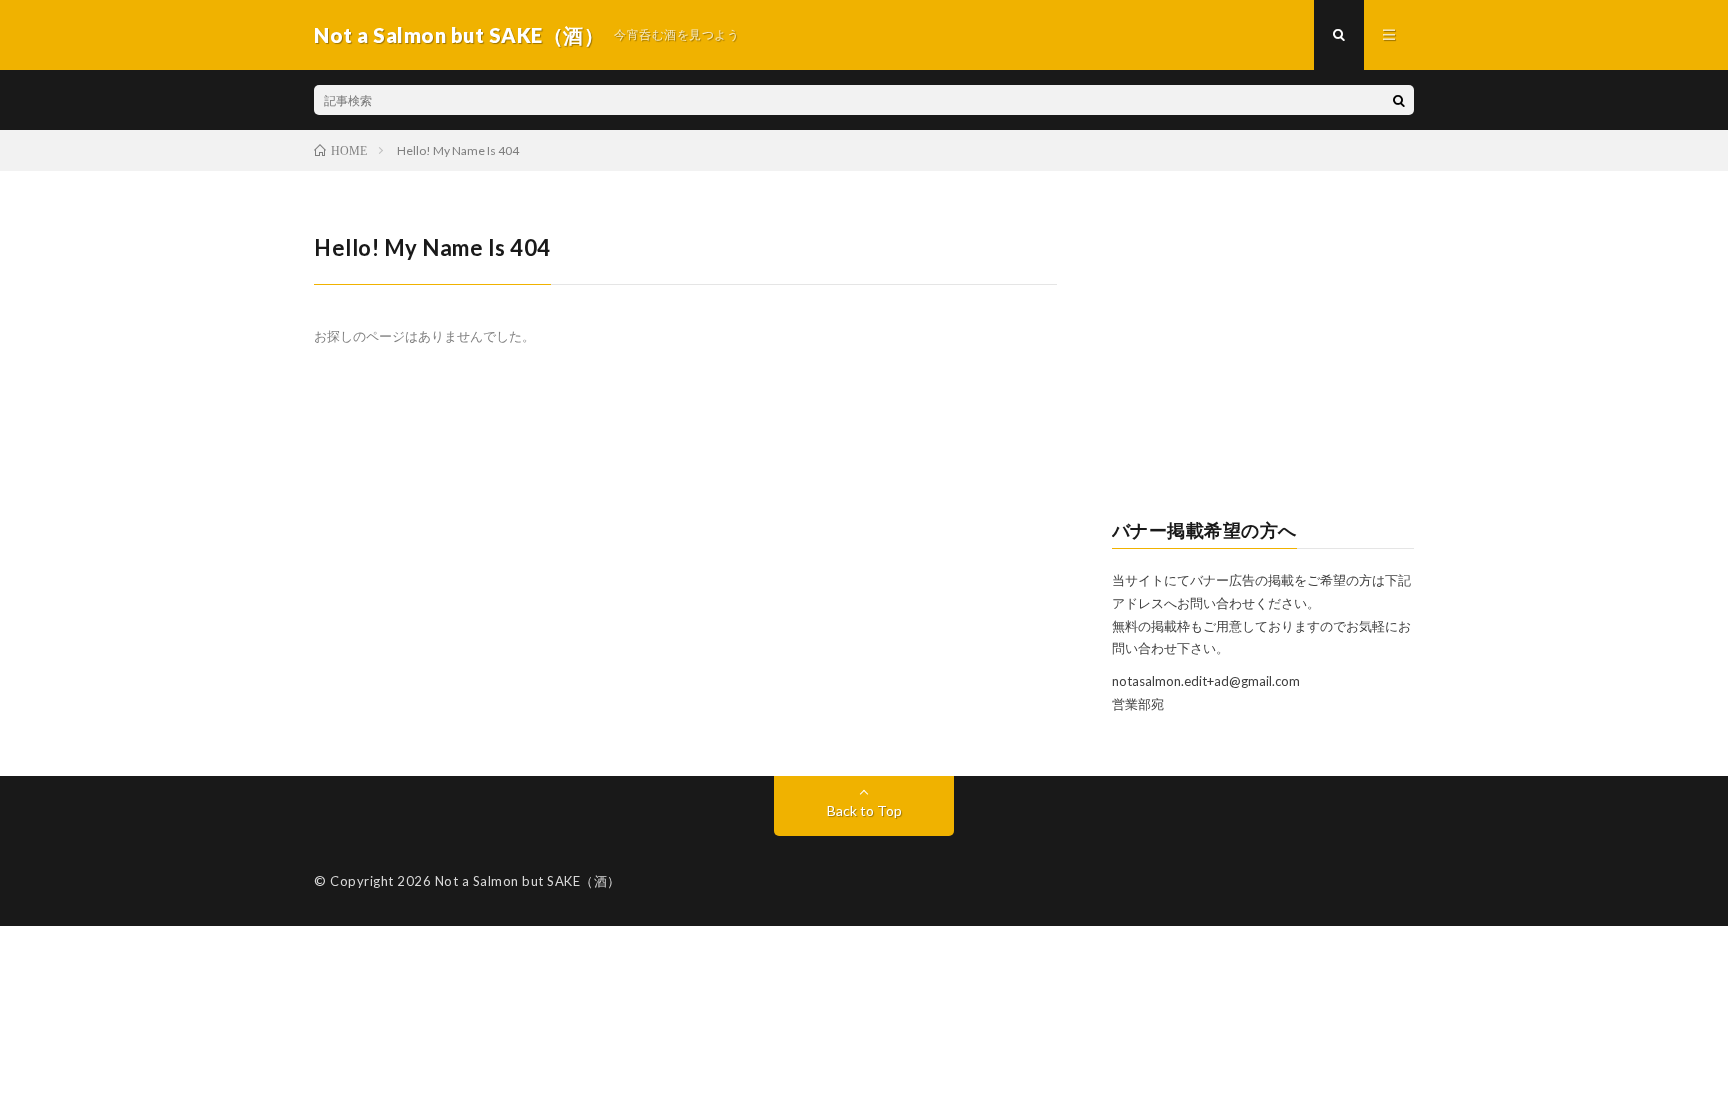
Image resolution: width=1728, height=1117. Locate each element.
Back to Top (864, 810)
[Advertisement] (1263, 356)
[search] (1399, 100)
